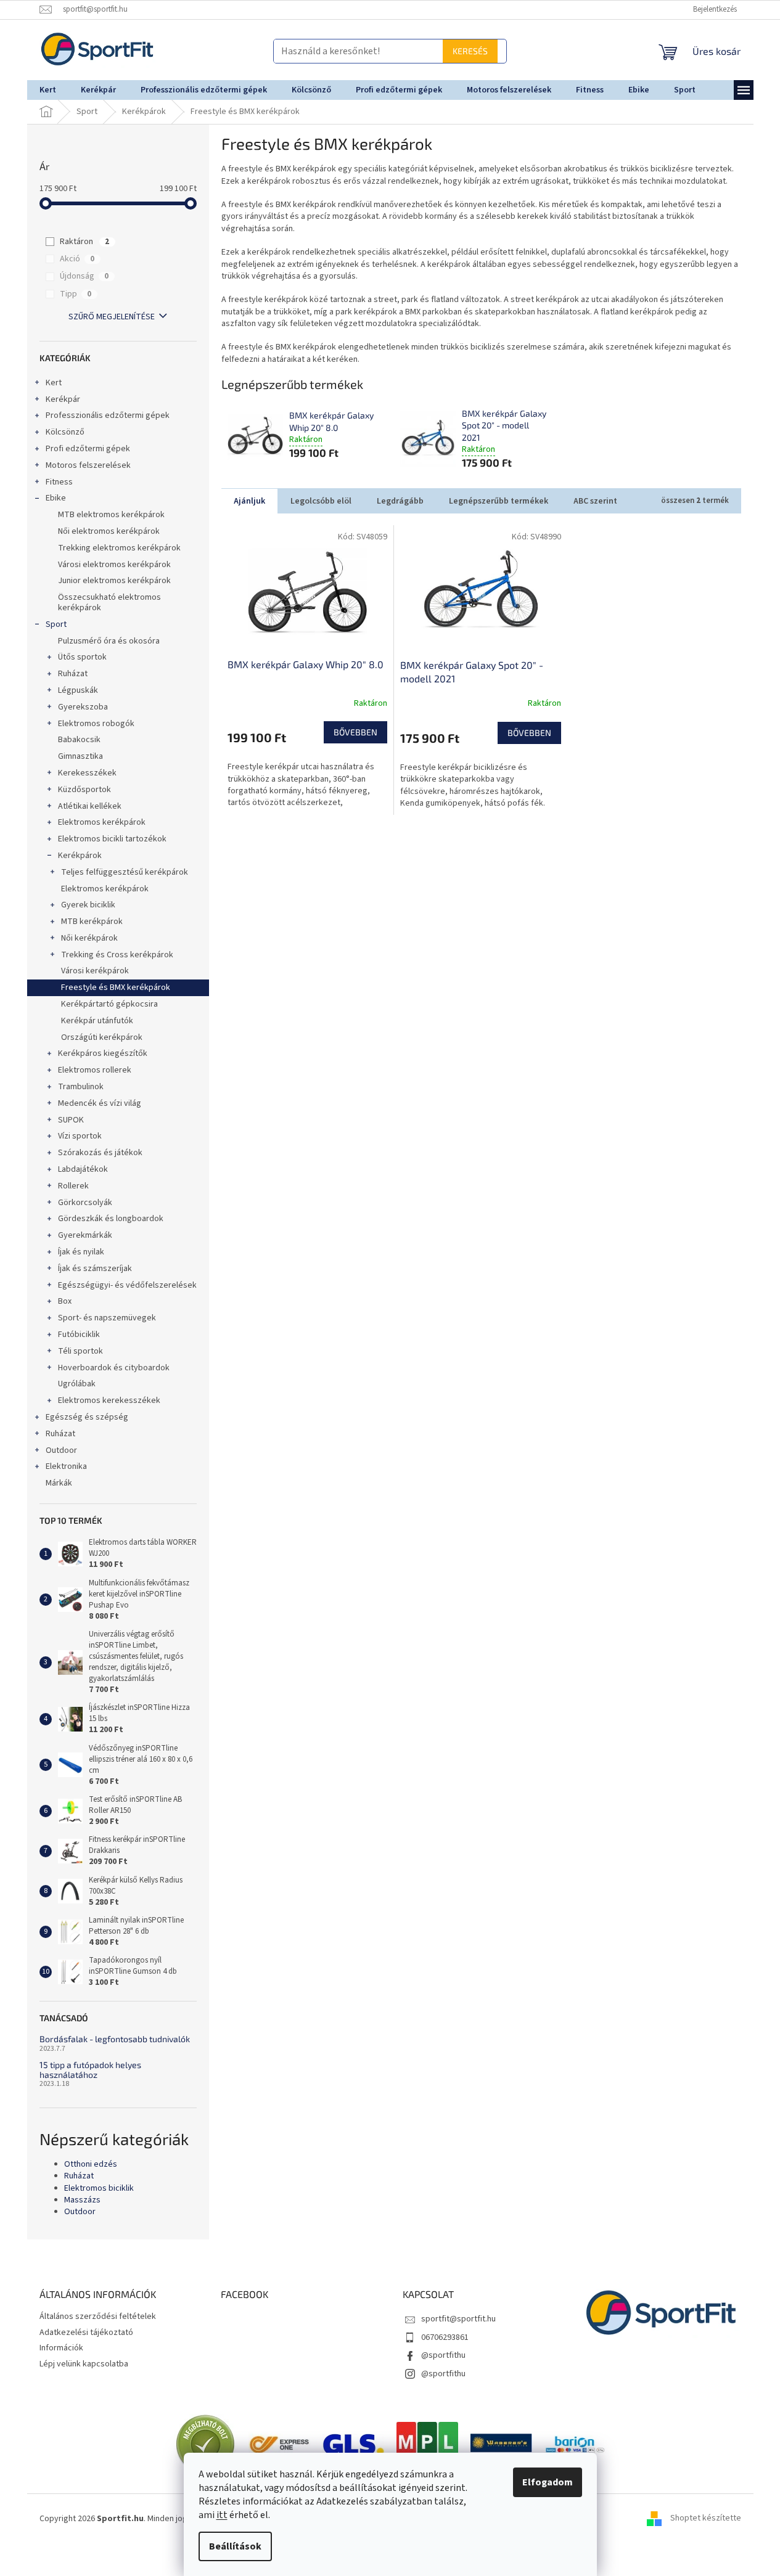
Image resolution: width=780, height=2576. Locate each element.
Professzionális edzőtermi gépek (108, 415)
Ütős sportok (82, 657)
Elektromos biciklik (99, 2189)
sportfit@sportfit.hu (458, 2319)
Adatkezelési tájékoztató (86, 2333)
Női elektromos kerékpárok (109, 531)
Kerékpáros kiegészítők (103, 1053)
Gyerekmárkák (85, 1235)
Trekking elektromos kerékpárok (119, 548)
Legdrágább (400, 501)
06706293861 (445, 2337)
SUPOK (71, 1120)
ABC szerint (595, 501)
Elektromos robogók (96, 724)
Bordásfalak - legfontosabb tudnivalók (115, 2039)
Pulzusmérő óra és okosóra (109, 641)
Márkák (59, 1483)
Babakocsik (79, 740)
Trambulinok (81, 1087)
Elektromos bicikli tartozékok (112, 839)
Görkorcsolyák (85, 1203)
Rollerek (73, 1186)
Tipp (76, 294)
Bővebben (355, 732)
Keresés (479, 51)
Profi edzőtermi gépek (88, 449)
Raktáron (84, 242)
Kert (54, 383)
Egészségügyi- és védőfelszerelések (127, 1285)
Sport (56, 624)
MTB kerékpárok (92, 922)
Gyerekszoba (83, 707)
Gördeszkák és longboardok (111, 1219)
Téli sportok (80, 1351)
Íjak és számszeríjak (95, 1269)
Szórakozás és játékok (100, 1153)
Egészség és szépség (87, 1417)
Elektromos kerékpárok (102, 822)
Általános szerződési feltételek (98, 2316)
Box (65, 1301)
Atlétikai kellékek (90, 806)
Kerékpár (63, 399)
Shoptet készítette (706, 2519)
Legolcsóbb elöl (321, 501)
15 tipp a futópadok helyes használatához (90, 2070)
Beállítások (235, 2546)
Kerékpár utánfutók (97, 1021)
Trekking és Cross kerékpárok (117, 955)
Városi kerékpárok (95, 971)
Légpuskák (78, 690)
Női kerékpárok (89, 938)
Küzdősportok (84, 790)
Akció (77, 259)
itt (222, 2515)
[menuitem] (48, 90)
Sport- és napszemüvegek (107, 1318)
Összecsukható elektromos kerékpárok (109, 603)
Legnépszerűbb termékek (499, 501)
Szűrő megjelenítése (112, 317)
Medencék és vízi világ (100, 1103)
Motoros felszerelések (88, 465)
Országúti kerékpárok (102, 1037)
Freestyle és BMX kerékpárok (116, 987)
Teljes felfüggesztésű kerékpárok (125, 872)
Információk (61, 2348)
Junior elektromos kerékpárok (114, 581)
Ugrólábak (77, 1384)
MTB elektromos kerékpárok (111, 515)
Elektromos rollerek (95, 1070)
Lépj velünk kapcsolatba (84, 2364)
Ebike (56, 498)
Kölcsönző (65, 432)
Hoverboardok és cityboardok (114, 1368)
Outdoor (61, 1450)
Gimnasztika (80, 756)
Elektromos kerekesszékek (109, 1400)
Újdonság (84, 276)
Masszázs (82, 2200)
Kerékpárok (80, 856)
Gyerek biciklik (88, 905)
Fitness (59, 482)
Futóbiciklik (79, 1335)
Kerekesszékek (87, 773)
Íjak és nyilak (81, 1252)
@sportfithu (443, 2355)
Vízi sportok (80, 1136)
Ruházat (73, 674)
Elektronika (66, 1466)
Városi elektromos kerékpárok (114, 565)
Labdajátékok (83, 1169)
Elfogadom (548, 2482)
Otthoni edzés (91, 2165)
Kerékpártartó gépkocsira (109, 1004)
